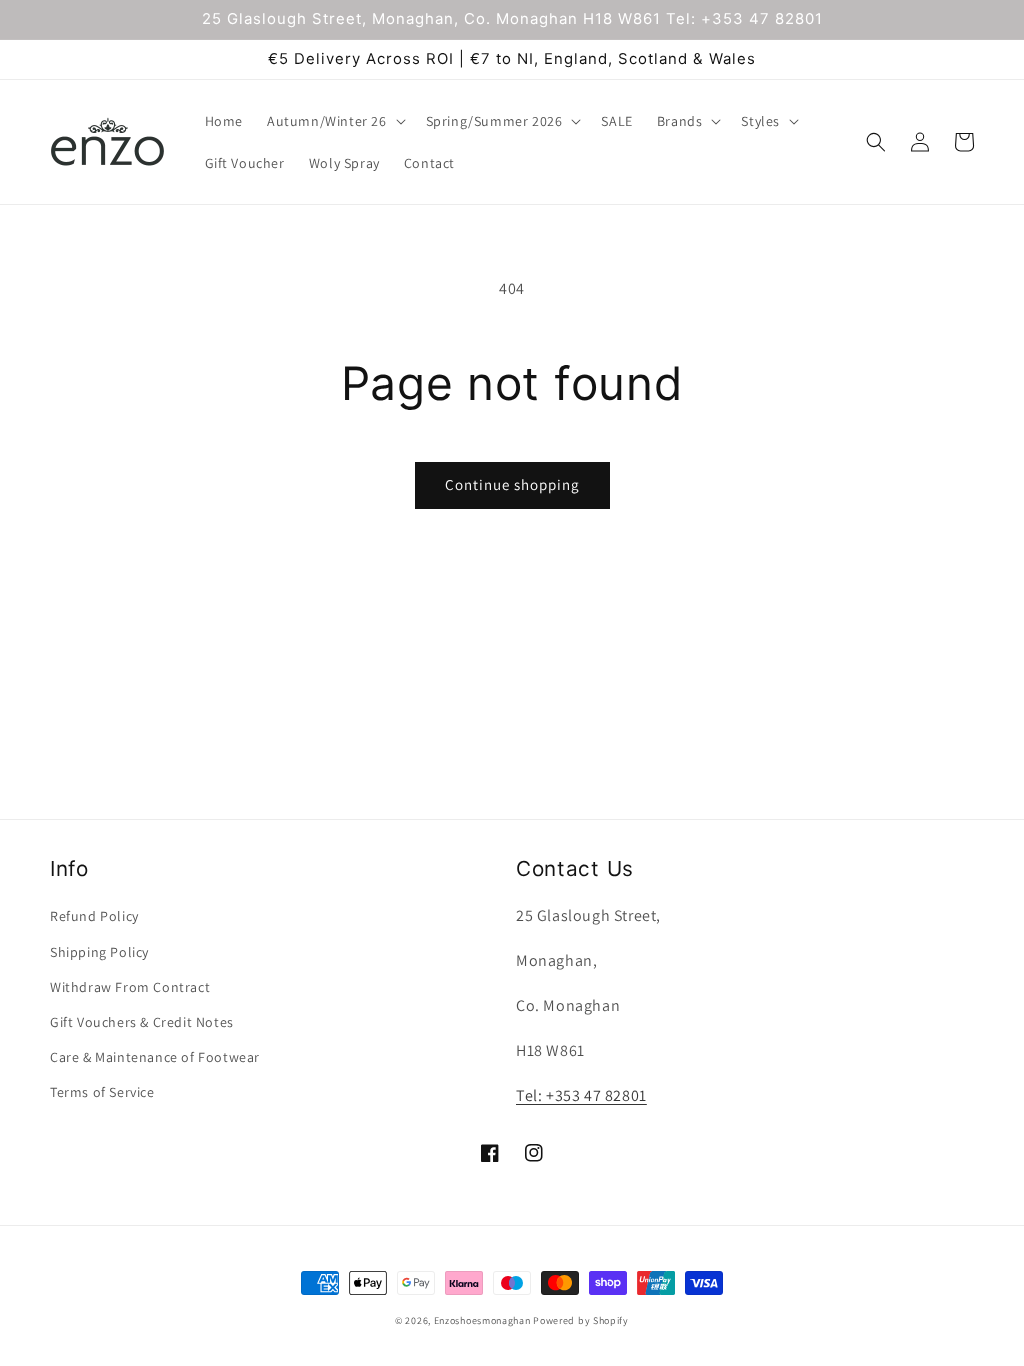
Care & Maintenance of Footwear (155, 1057)
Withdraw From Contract (130, 987)
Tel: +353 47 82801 (581, 1095)
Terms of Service (102, 1092)
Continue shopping (512, 484)
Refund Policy (94, 916)
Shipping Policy (99, 952)
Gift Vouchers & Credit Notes (142, 1022)
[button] (334, 121)
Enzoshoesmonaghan (482, 1320)
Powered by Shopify (581, 1320)
